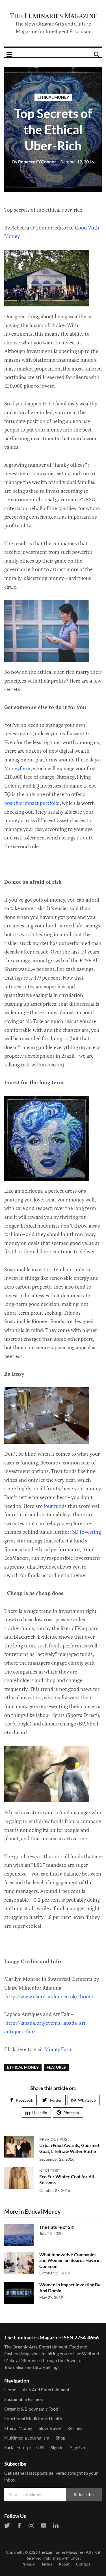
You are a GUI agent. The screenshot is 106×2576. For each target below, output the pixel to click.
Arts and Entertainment (46, 2389)
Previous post (54, 2139)
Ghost (76, 2558)
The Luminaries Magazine (61, 2552)
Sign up (78, 2447)
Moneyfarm (17, 768)
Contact (83, 2564)
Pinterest (71, 2113)
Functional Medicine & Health (33, 2418)
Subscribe (84, 2494)
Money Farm (58, 2049)
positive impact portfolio (32, 803)
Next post (50, 2170)
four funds (55, 1506)
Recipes (75, 2428)
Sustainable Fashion (24, 2399)
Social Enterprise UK (24, 2447)
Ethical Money (53, 97)
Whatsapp (87, 2100)
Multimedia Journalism (27, 2438)
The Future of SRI (57, 2227)
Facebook (25, 2100)
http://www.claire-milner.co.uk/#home (49, 1996)
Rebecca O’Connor (34, 162)
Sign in (57, 2447)
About (64, 2564)
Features (56, 2067)
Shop (61, 2438)
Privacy (28, 2564)
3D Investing (86, 1532)
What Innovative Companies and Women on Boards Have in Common (70, 2260)
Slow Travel (50, 2428)
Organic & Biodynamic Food (31, 2409)
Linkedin (40, 2113)
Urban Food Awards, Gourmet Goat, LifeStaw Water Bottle (69, 2148)
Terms (47, 2564)
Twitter (56, 2100)
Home (10, 2389)
